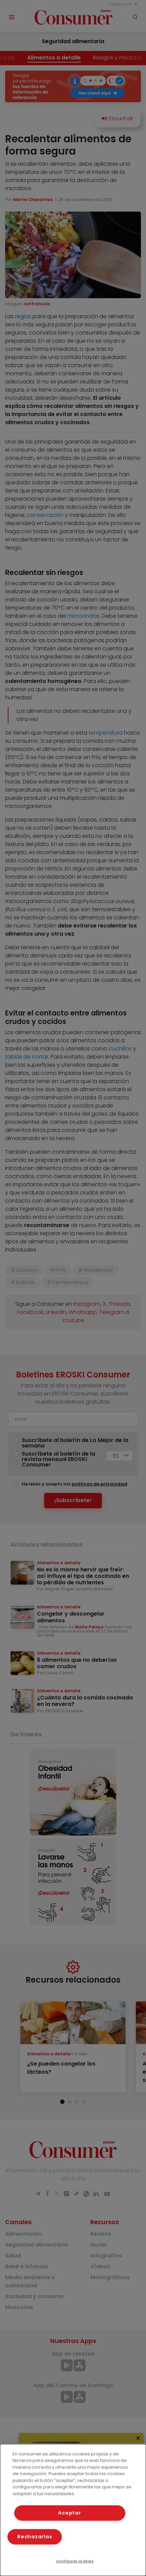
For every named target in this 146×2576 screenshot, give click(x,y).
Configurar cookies (75, 2561)
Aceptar (69, 2513)
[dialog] (73, 2510)
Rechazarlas (35, 2537)
